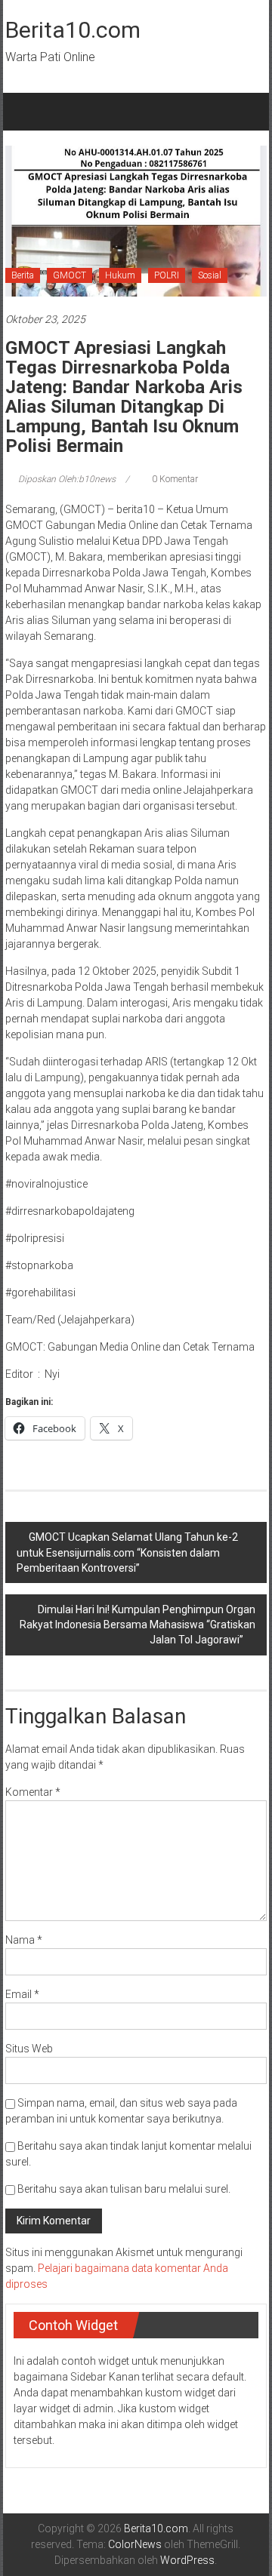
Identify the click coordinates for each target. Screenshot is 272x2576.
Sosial (210, 275)
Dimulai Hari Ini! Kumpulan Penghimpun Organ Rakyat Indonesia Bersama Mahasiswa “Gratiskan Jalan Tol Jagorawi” (138, 1625)
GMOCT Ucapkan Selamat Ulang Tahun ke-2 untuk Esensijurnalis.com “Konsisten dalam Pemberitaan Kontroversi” (127, 1552)
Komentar (33, 1792)
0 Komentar (174, 479)
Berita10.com (73, 30)
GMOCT (70, 275)
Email (22, 1994)
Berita (23, 275)
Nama (24, 1940)
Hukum (120, 275)
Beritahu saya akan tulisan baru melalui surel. (124, 2189)
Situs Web (29, 2049)
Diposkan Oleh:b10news (67, 479)
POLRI (167, 275)
